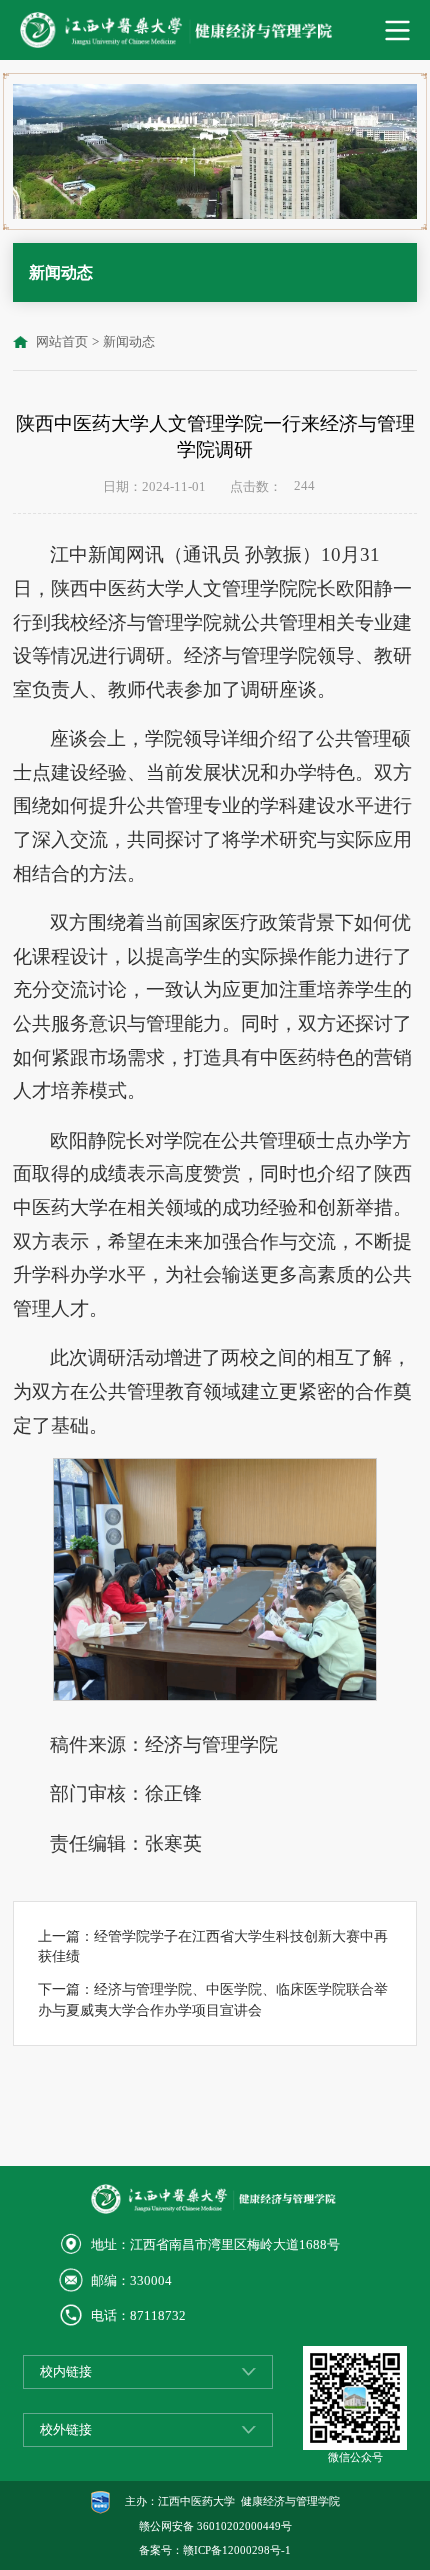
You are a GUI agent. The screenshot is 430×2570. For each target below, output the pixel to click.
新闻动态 (129, 342)
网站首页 (62, 342)
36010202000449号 (244, 2526)
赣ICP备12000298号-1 (237, 2550)
